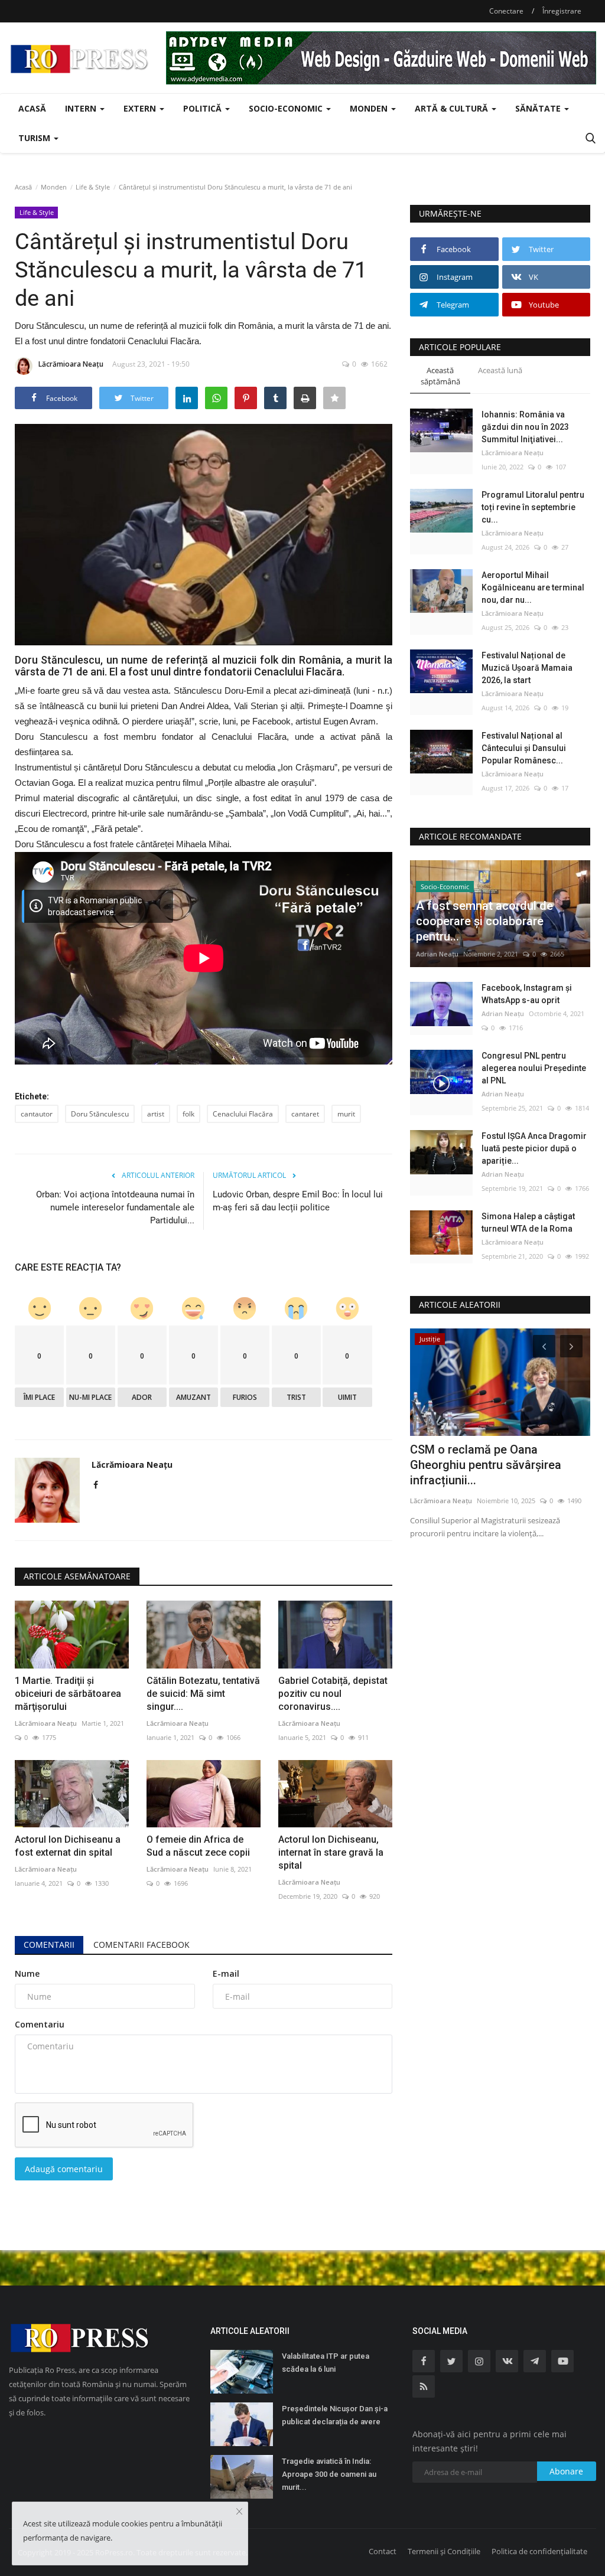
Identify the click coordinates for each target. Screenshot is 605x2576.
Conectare (506, 11)
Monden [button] (370, 108)
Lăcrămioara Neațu (71, 364)
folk (188, 1114)
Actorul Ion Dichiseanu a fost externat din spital (68, 1846)
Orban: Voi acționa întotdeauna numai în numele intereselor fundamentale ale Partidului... (115, 1207)
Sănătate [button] (539, 108)
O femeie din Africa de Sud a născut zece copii (198, 1846)
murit (346, 1114)
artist (156, 1114)
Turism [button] (35, 138)
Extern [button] (141, 108)
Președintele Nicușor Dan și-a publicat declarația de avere (335, 2415)
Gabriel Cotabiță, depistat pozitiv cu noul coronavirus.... (333, 1694)
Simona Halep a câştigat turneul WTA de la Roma (528, 1222)
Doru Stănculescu (100, 1114)
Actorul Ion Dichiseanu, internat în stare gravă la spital (331, 1852)
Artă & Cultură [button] (453, 108)
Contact (383, 2551)
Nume (27, 1973)
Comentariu (40, 2024)
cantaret (305, 1114)
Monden (54, 187)
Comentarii (49, 1945)
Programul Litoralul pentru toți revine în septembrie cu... (533, 507)
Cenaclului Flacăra (243, 1114)
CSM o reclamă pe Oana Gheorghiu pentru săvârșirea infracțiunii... (486, 1465)
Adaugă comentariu (64, 2169)
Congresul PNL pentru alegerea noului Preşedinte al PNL (534, 1068)
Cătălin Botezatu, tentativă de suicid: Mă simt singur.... (203, 1694)
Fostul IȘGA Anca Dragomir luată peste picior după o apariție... (534, 1148)
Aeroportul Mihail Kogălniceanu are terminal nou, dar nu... (533, 587)
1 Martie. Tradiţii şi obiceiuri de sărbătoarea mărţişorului (68, 1694)
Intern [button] (82, 108)
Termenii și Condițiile (444, 2551)
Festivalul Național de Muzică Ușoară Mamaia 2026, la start (527, 668)
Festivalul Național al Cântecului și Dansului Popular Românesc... (524, 748)
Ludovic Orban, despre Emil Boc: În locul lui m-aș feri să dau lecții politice (298, 1201)
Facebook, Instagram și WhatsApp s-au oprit (527, 994)
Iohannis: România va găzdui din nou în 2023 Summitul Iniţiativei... (525, 427)
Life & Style (93, 187)
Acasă (32, 108)
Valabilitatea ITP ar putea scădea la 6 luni (326, 2363)
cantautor (37, 1114)
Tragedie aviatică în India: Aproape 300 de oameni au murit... (329, 2474)
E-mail (226, 1973)
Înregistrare (562, 11)
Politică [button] (204, 108)
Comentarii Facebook (142, 1945)
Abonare (566, 2471)
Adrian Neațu (437, 954)
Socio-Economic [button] (287, 108)
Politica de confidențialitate (539, 2551)
